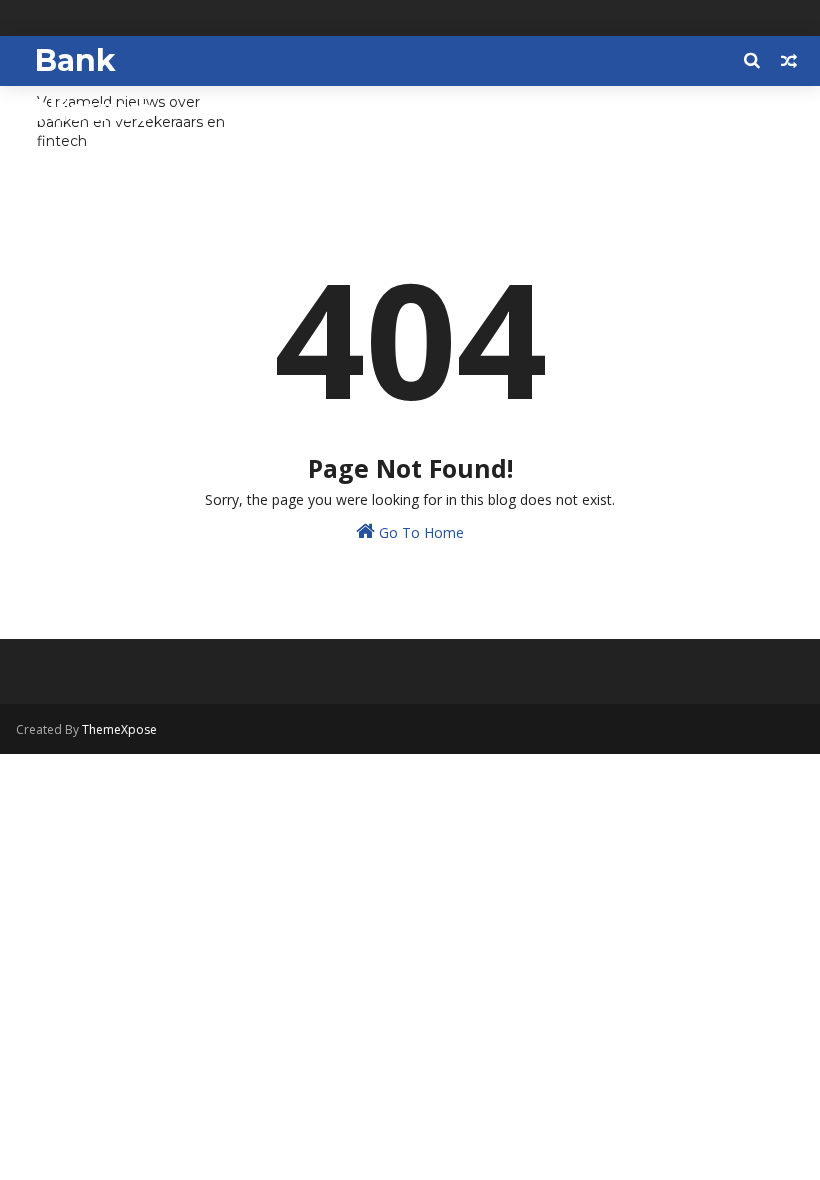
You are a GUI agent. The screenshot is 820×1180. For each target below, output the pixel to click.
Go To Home (419, 532)
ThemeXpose (119, 729)
